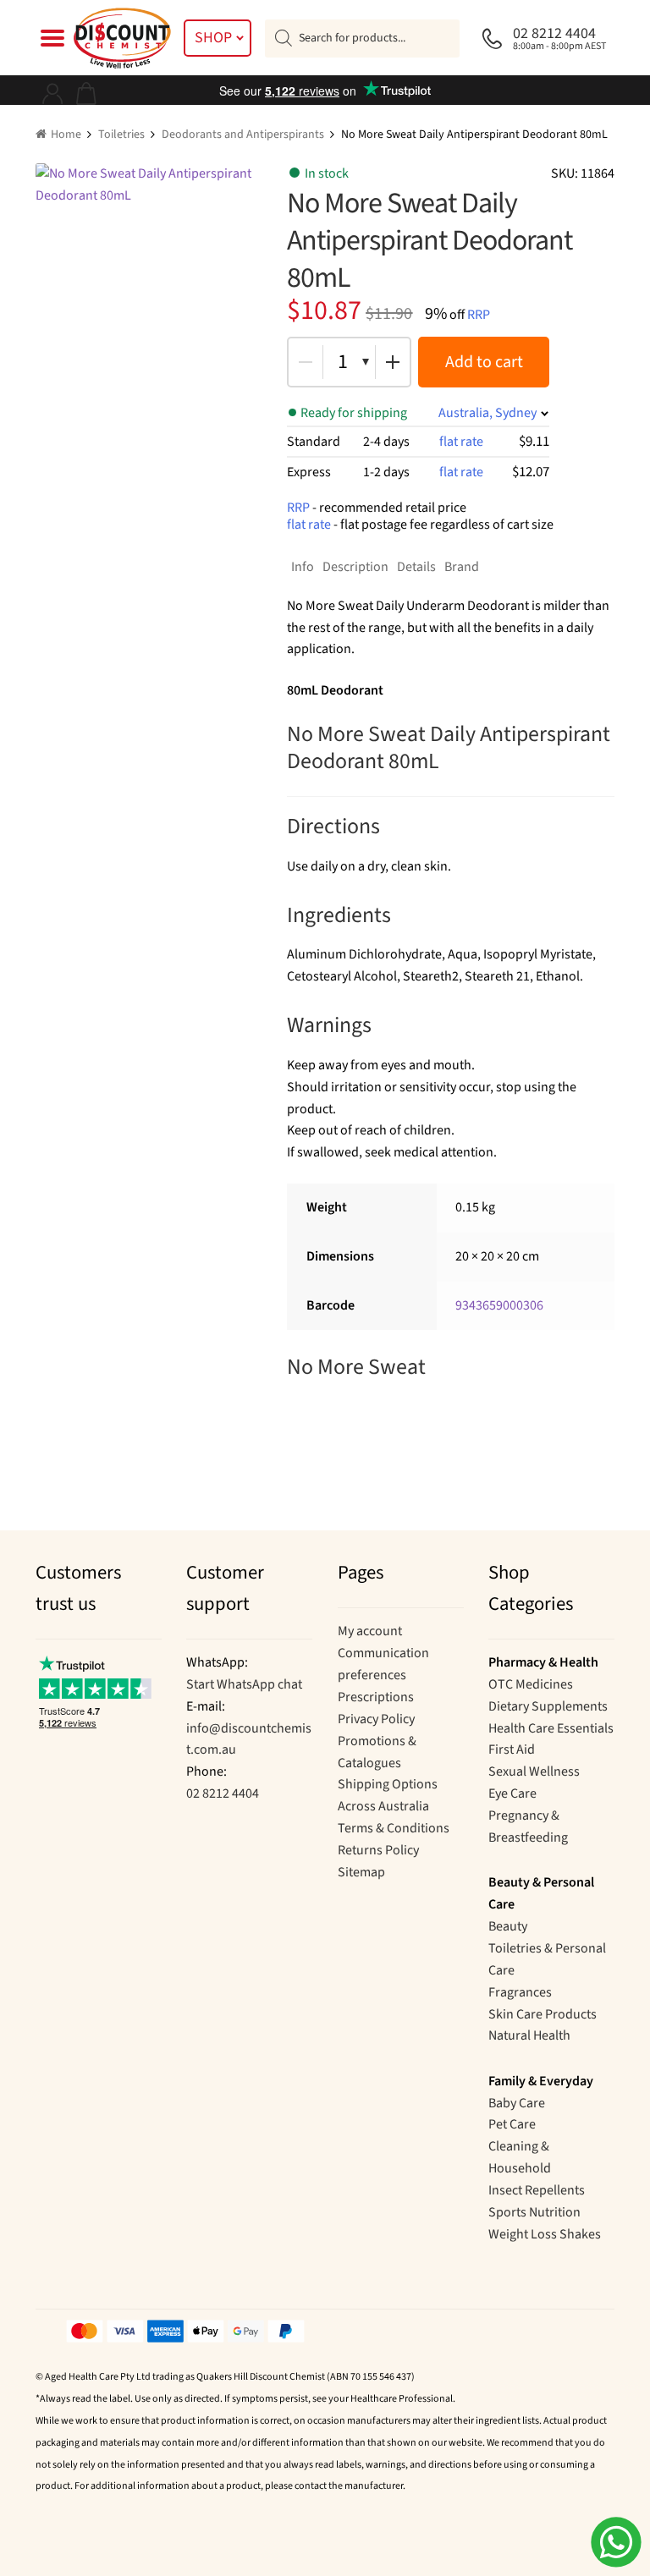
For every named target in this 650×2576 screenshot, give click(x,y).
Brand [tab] (462, 567)
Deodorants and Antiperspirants (243, 135)
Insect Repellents (537, 2190)
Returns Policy (378, 1850)
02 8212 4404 (223, 1793)
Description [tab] (355, 567)
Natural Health (529, 2035)
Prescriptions (376, 1697)
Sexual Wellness (534, 1771)
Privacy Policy (376, 1719)
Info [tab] (303, 567)
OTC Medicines (531, 1684)
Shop (213, 38)
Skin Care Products (543, 2014)
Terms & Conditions (394, 1828)
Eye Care (512, 1793)
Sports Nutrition (534, 2212)
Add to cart (484, 362)
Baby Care (517, 2103)
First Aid (512, 1749)
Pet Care (512, 2124)
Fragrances (520, 1992)
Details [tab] (416, 567)
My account (370, 1631)
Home (66, 135)
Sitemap (361, 1872)
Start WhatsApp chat (244, 1684)
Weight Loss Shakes (545, 2234)
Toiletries (121, 135)
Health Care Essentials (551, 1728)
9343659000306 (499, 1305)
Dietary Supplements (548, 1706)
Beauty (508, 1926)
